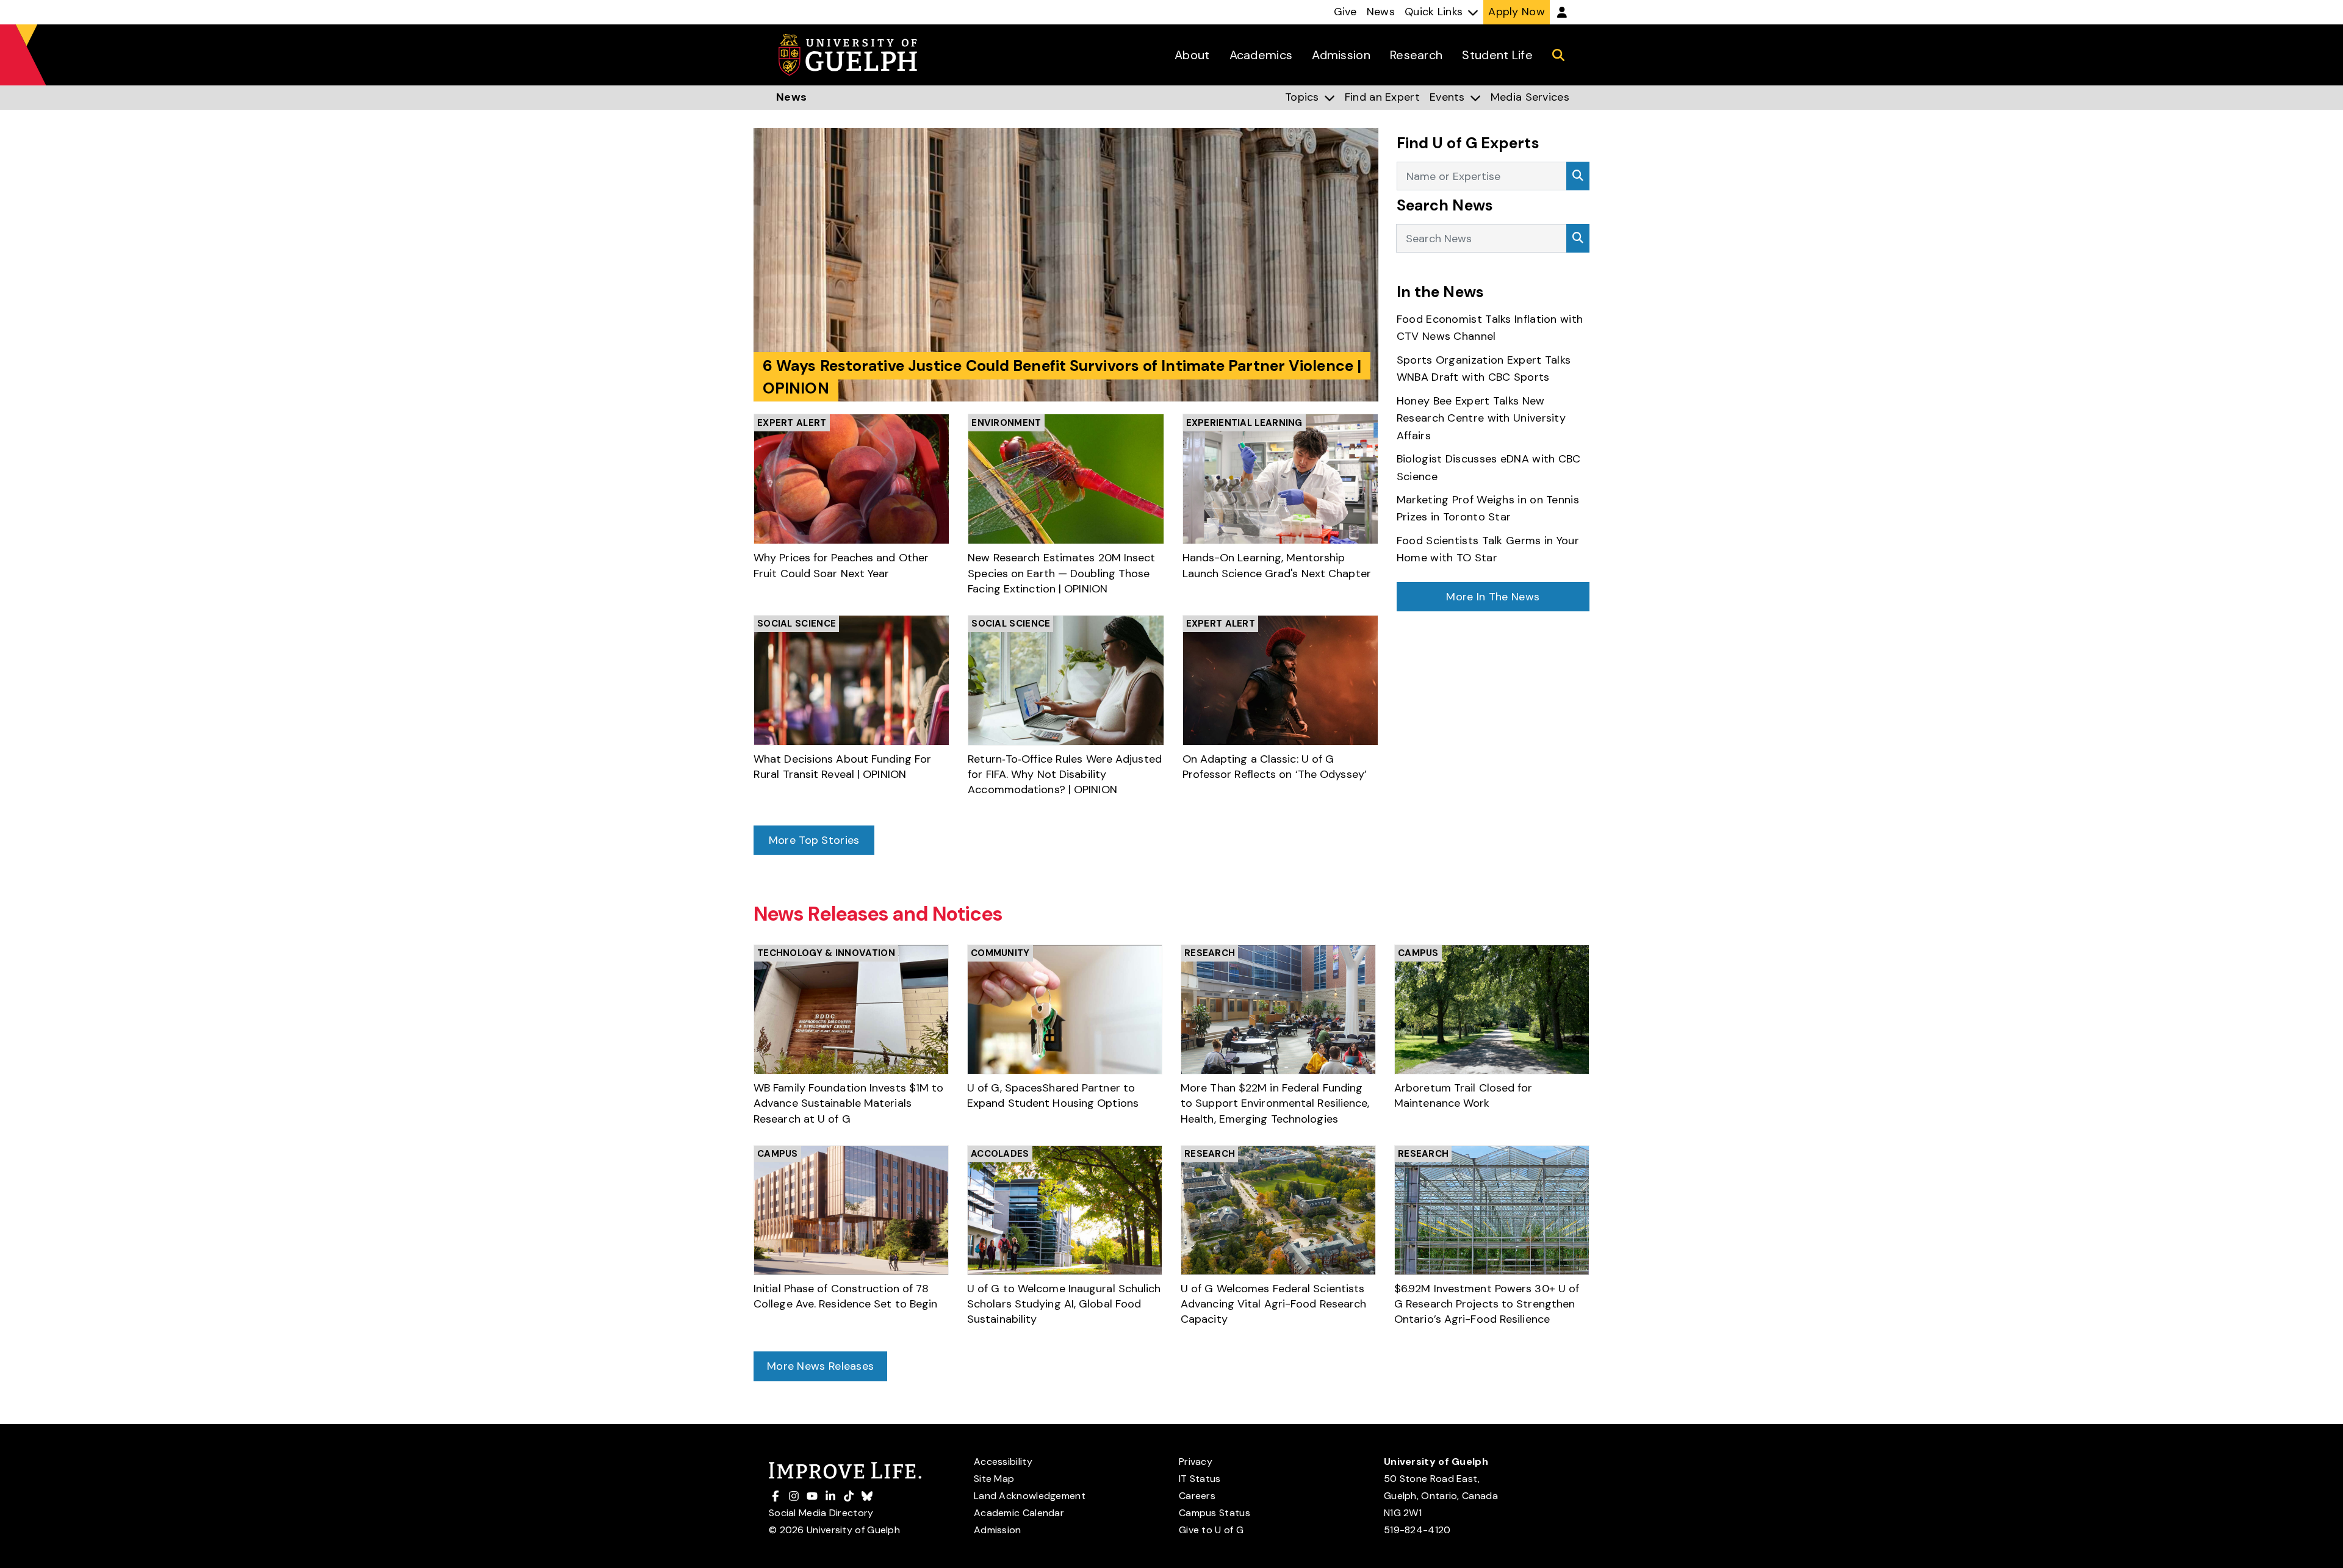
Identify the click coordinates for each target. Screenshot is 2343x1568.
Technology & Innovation (826, 953)
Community (1000, 953)
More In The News (1493, 597)
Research (1210, 953)
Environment (1006, 423)
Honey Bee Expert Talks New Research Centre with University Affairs (1481, 418)
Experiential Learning (1244, 423)
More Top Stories (814, 840)
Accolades (1000, 1154)
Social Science (797, 624)
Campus (1418, 953)
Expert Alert (792, 423)
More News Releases (820, 1366)
